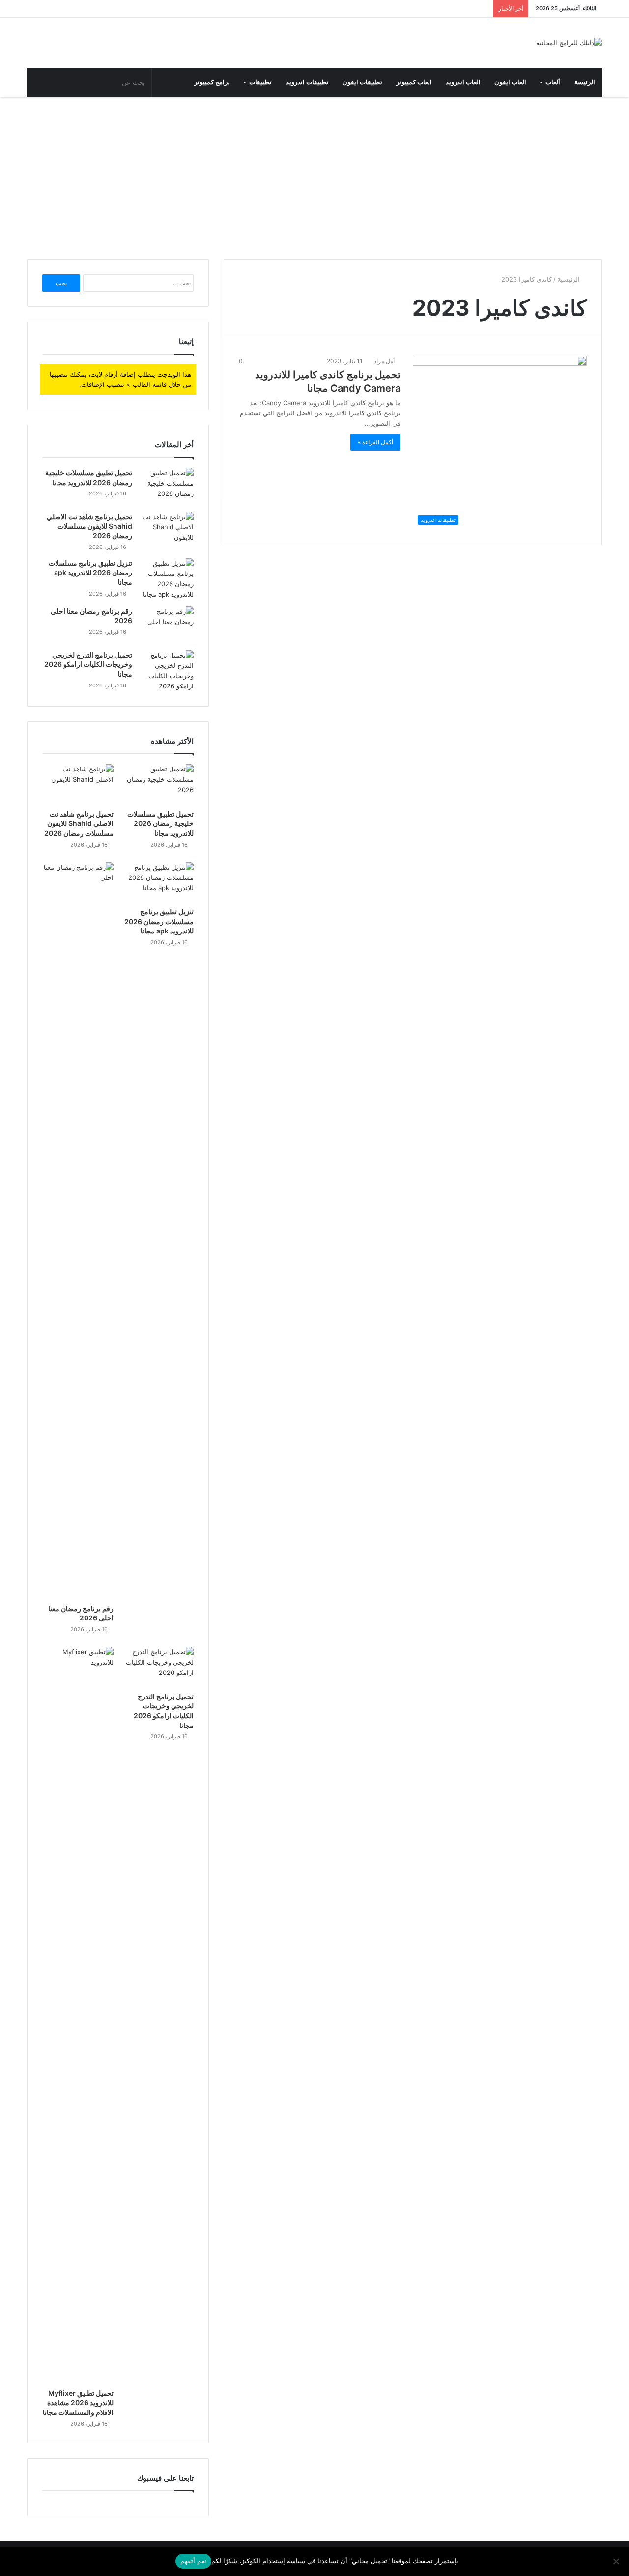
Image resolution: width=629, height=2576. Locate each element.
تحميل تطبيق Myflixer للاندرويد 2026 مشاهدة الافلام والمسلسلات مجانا (78, 2403)
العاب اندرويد (463, 82)
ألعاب (553, 82)
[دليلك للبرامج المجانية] (569, 43)
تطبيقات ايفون (362, 82)
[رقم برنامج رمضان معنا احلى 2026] (167, 625)
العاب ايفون (510, 82)
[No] (617, 2561)
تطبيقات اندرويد (307, 82)
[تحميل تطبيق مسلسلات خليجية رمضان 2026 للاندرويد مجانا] (167, 486)
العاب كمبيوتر (414, 82)
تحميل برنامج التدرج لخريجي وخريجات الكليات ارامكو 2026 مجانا (88, 664)
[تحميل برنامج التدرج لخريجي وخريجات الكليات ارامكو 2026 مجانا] (167, 671)
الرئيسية (570, 279)
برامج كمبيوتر (212, 82)
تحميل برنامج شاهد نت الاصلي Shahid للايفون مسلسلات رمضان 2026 (89, 526)
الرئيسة (585, 82)
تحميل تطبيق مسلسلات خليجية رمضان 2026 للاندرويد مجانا (160, 823)
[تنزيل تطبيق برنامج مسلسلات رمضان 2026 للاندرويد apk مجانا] (167, 579)
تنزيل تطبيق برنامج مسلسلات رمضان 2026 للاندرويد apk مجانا (90, 573)
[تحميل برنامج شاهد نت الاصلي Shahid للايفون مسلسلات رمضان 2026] (167, 530)
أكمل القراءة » (375, 442)
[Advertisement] (314, 176)
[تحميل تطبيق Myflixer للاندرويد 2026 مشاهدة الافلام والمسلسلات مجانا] (78, 2015)
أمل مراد (385, 361)
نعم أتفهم (193, 2561)
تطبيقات (260, 82)
